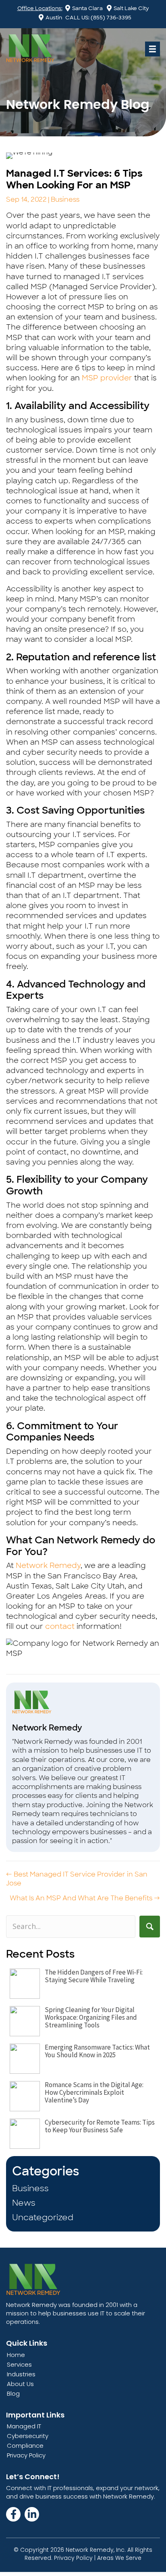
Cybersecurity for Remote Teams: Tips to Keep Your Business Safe (100, 2126)
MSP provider (107, 378)
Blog (13, 2393)
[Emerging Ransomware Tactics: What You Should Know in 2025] (25, 2059)
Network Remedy (48, 1566)
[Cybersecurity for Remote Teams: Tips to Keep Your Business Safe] (25, 2134)
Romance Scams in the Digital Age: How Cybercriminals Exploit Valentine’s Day (94, 2092)
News (24, 2203)
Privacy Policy (26, 2455)
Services (19, 2364)
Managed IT (24, 2426)
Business (65, 199)
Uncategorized (43, 2217)
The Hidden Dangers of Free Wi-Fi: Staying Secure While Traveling (94, 1976)
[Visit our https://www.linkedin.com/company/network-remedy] (32, 2514)
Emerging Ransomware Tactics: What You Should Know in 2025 (97, 2051)
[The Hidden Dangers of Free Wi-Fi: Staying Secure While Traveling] (25, 1984)
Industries (21, 2374)
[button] (150, 1926)
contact (60, 1626)
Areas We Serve (119, 2558)
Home (16, 2355)
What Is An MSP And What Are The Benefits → (85, 1898)
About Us (20, 2384)
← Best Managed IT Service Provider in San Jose (77, 1879)
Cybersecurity (28, 2436)
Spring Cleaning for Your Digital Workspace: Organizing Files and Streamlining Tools (91, 2017)
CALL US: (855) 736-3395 (98, 18)
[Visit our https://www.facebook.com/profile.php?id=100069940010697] (13, 2514)
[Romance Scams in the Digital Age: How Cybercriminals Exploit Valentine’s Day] (25, 2096)
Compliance (25, 2446)
